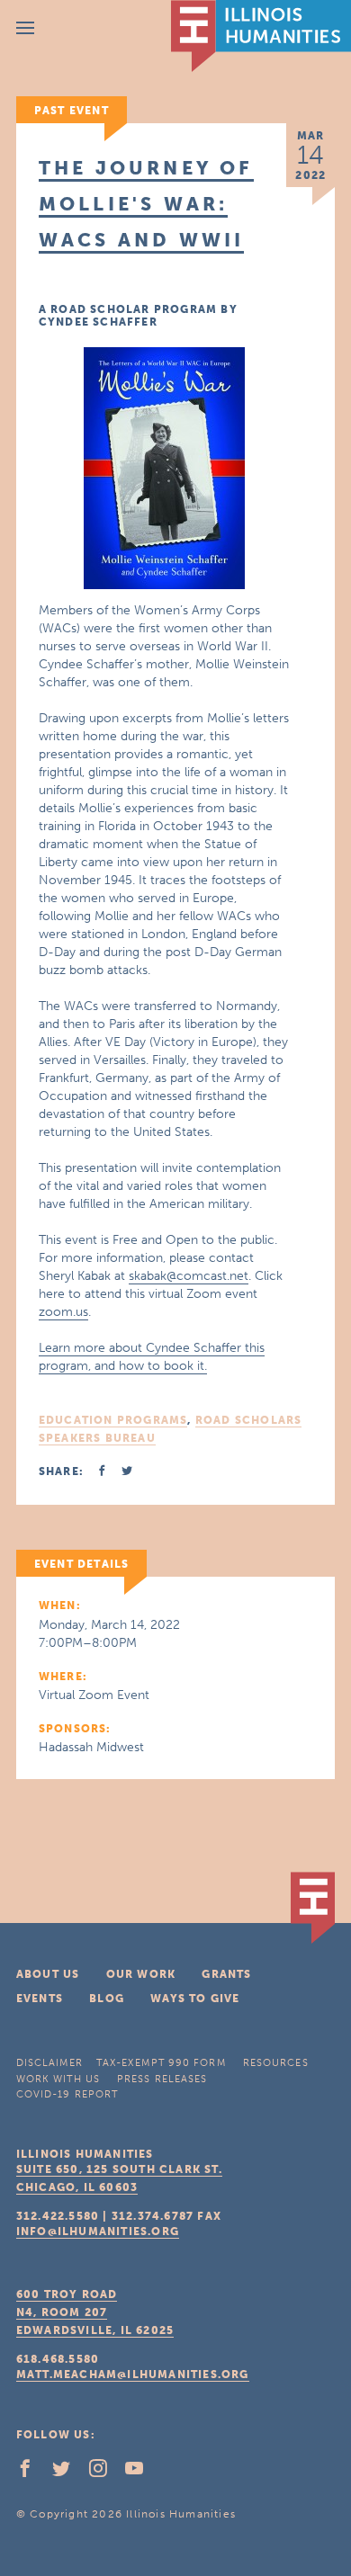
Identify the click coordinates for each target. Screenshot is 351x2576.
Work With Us (58, 2079)
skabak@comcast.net (189, 1276)
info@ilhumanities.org (98, 2232)
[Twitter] (68, 2473)
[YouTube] (141, 2473)
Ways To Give (195, 1999)
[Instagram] (105, 2473)
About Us (48, 1974)
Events (40, 1999)
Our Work (141, 1974)
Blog (107, 1999)
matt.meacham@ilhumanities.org (133, 2375)
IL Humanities (261, 36)
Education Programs (113, 1420)
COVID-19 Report (67, 2094)
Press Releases (162, 2079)
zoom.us (63, 1312)
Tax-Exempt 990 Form (161, 2063)
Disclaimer (49, 2063)
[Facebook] (32, 2473)
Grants (226, 1974)
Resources (276, 2063)
